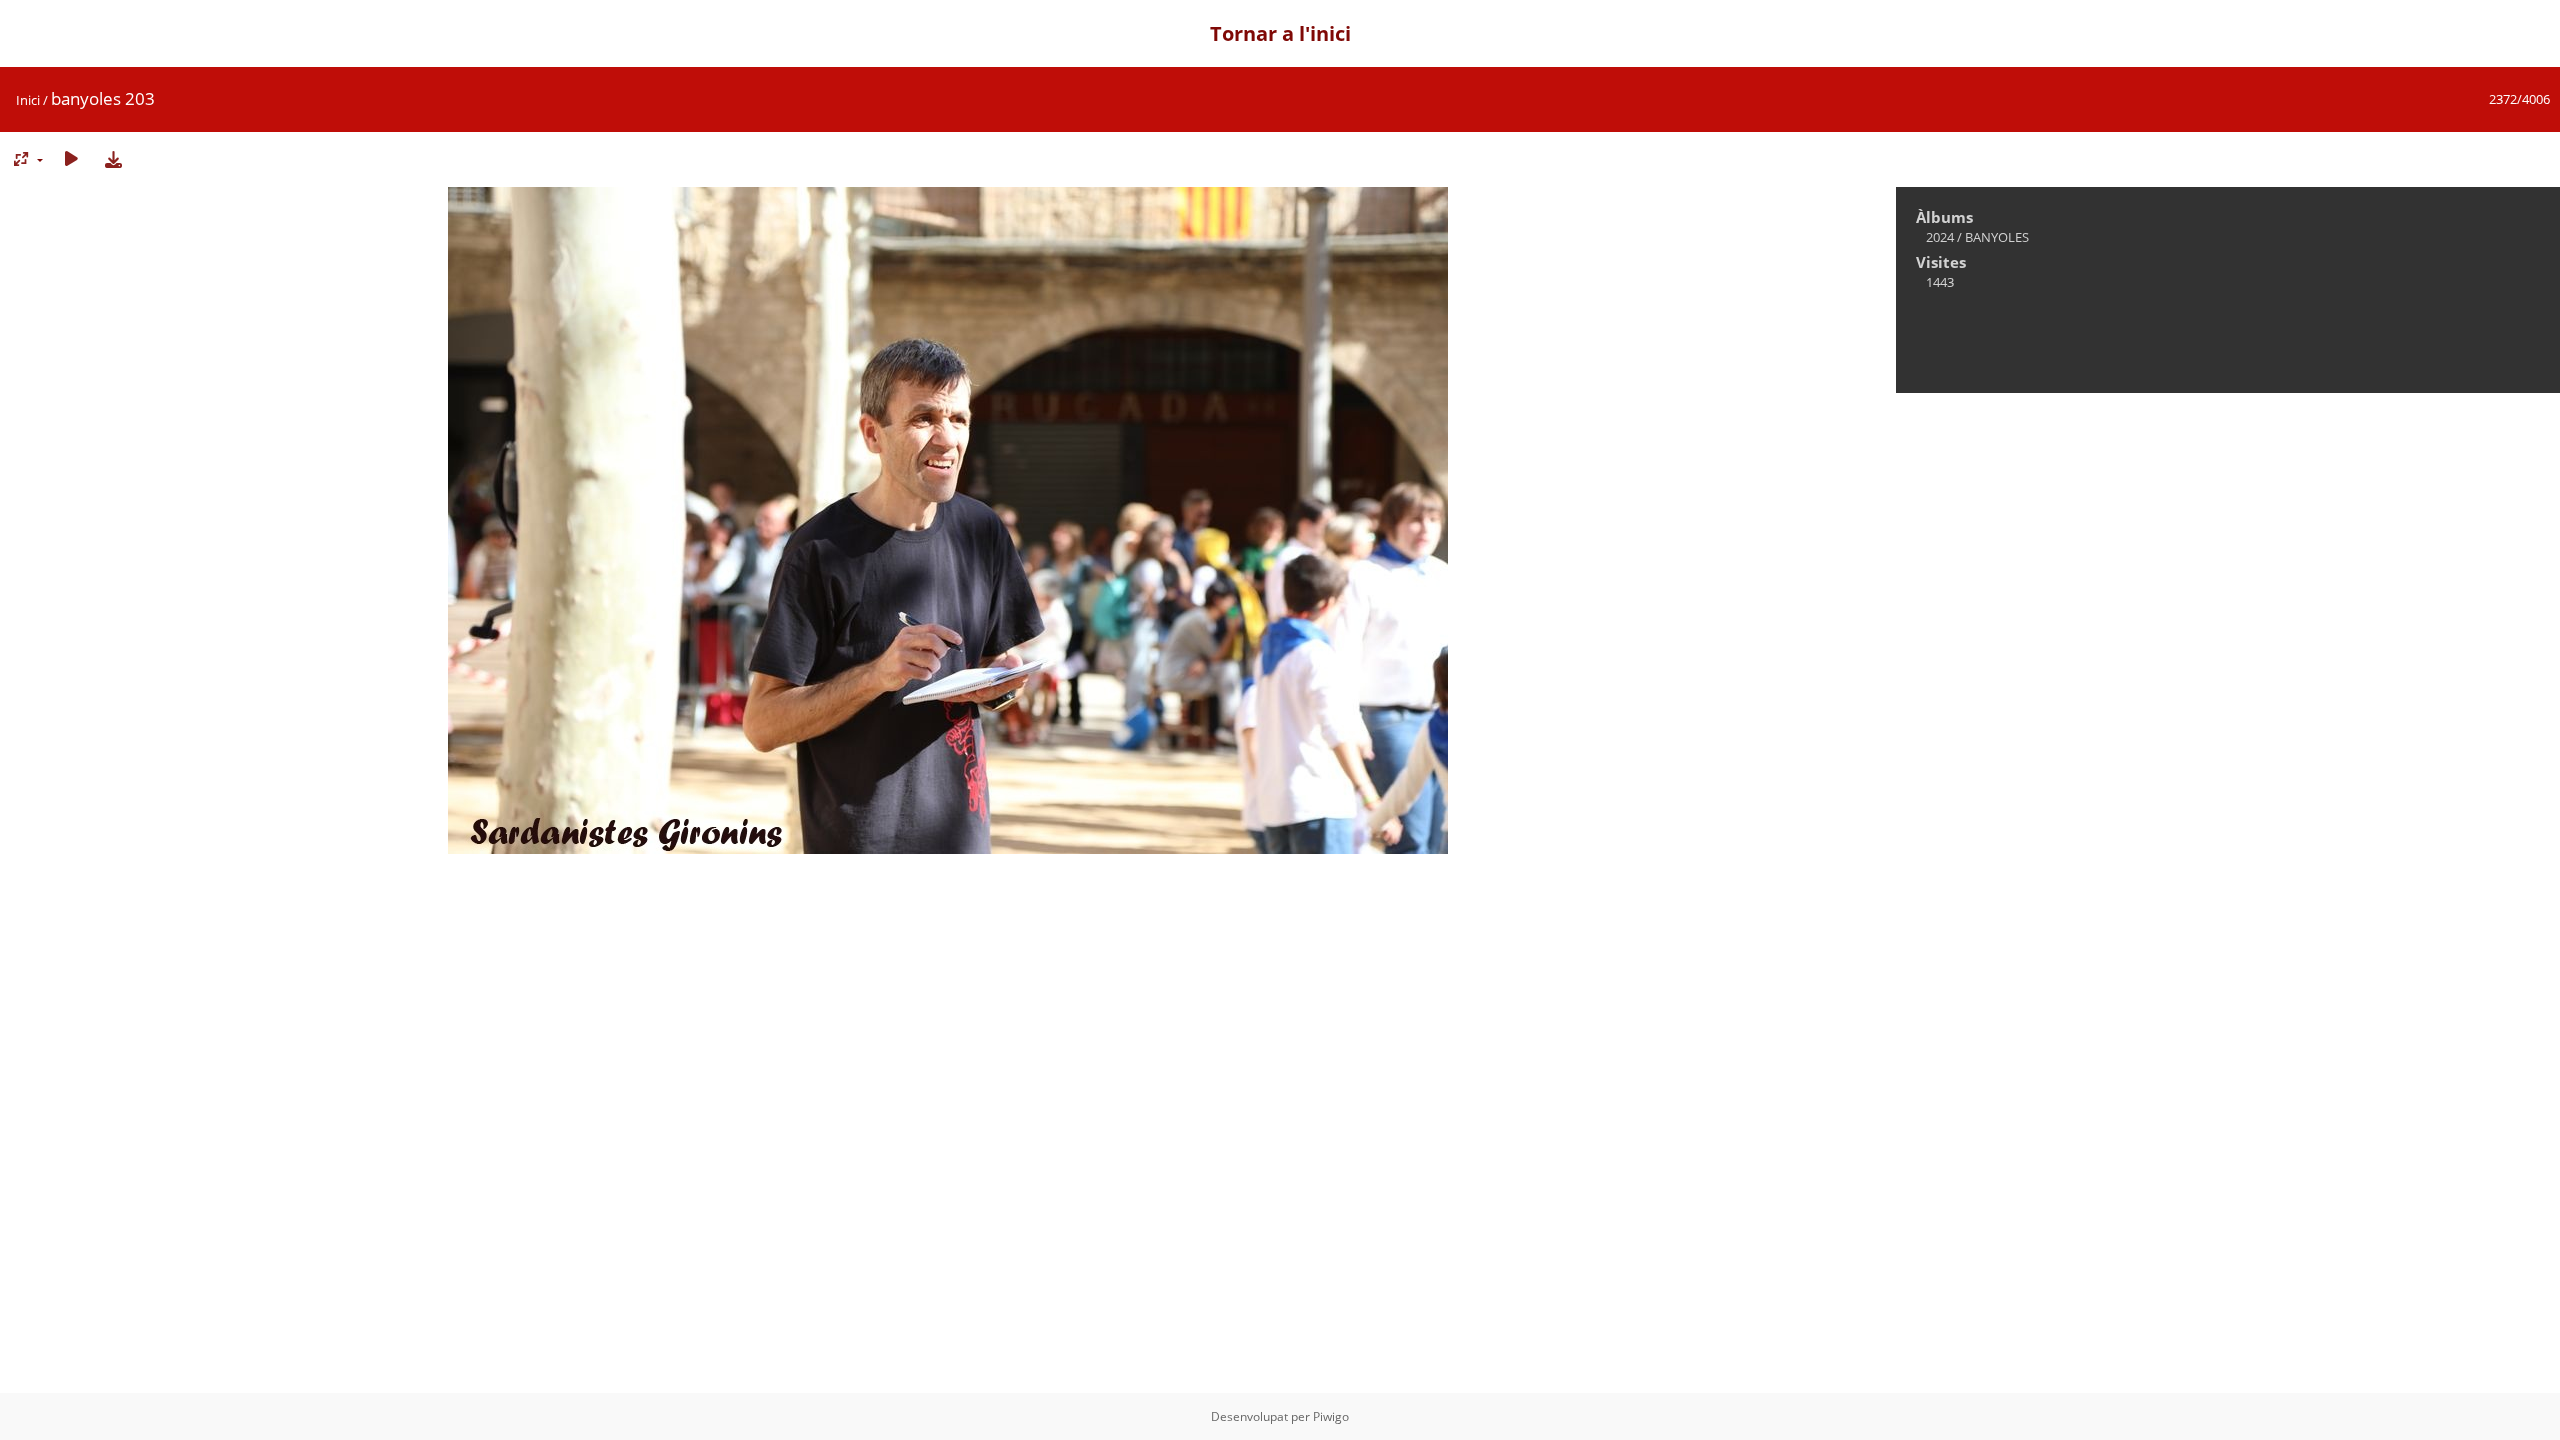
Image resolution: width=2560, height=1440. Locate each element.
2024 (1940, 237)
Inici (28, 100)
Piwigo (1331, 1416)
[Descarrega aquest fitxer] (113, 158)
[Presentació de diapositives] (71, 158)
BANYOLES (1997, 237)
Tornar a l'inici (1280, 33)
